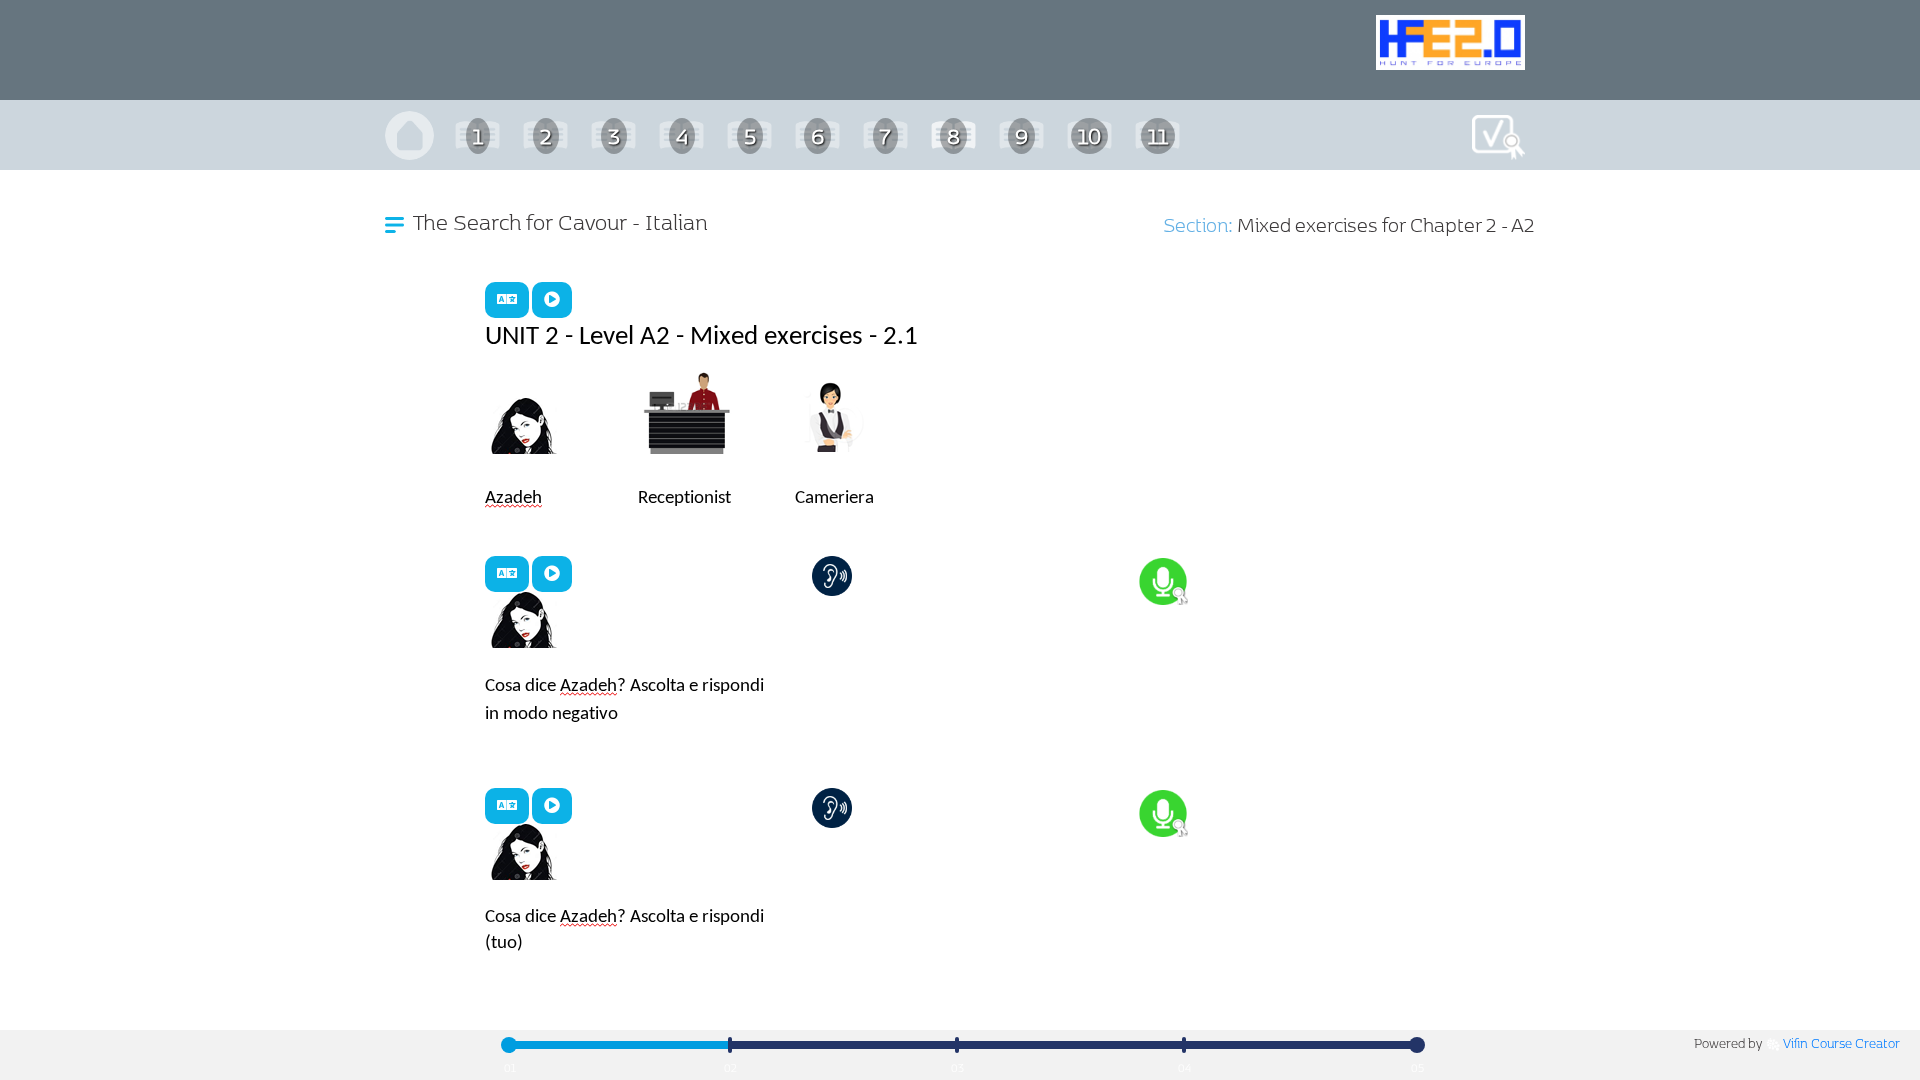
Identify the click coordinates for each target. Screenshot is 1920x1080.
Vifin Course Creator (1841, 1042)
